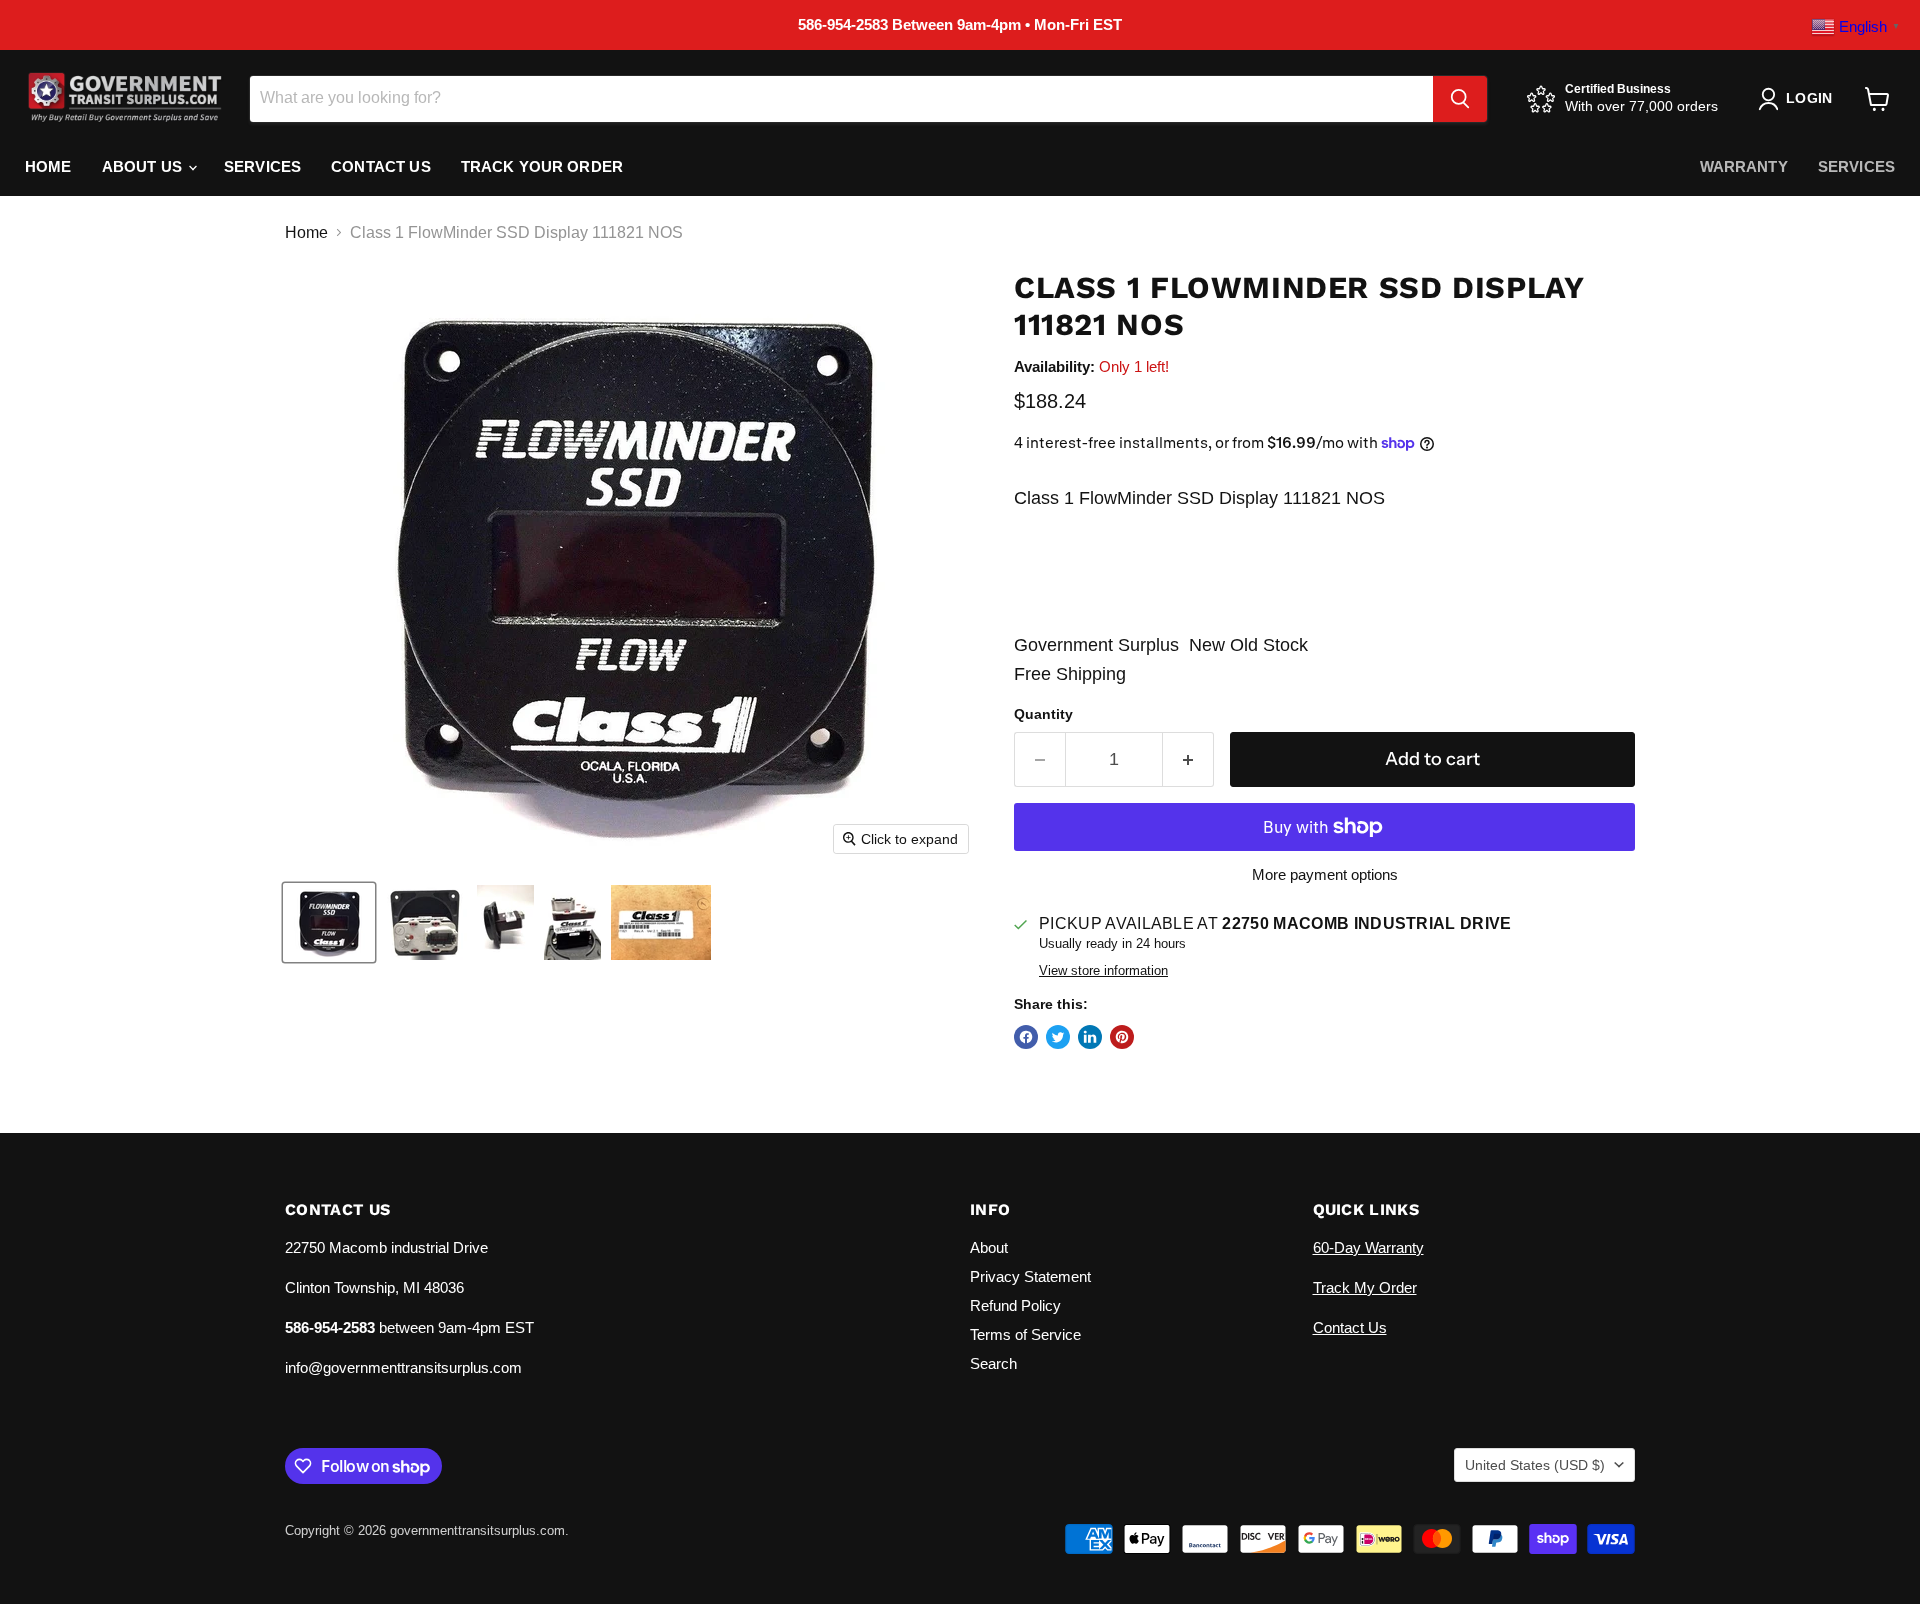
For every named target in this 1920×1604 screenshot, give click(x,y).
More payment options (1325, 874)
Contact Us (381, 166)
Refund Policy (1015, 1305)
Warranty (1744, 166)
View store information (1103, 971)
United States (1535, 1465)
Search (993, 1363)
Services (262, 166)
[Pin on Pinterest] (1122, 1037)
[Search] (1460, 99)
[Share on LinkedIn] (1090, 1037)
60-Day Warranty (1368, 1247)
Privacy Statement (1030, 1276)
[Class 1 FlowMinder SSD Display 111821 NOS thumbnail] (329, 922)
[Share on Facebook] (1026, 1037)
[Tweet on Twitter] (1058, 1037)
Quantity (1043, 714)
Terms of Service (1025, 1334)
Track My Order (1365, 1287)
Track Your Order (542, 166)
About (989, 1247)
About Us (144, 166)
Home (48, 166)
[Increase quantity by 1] (1188, 759)
